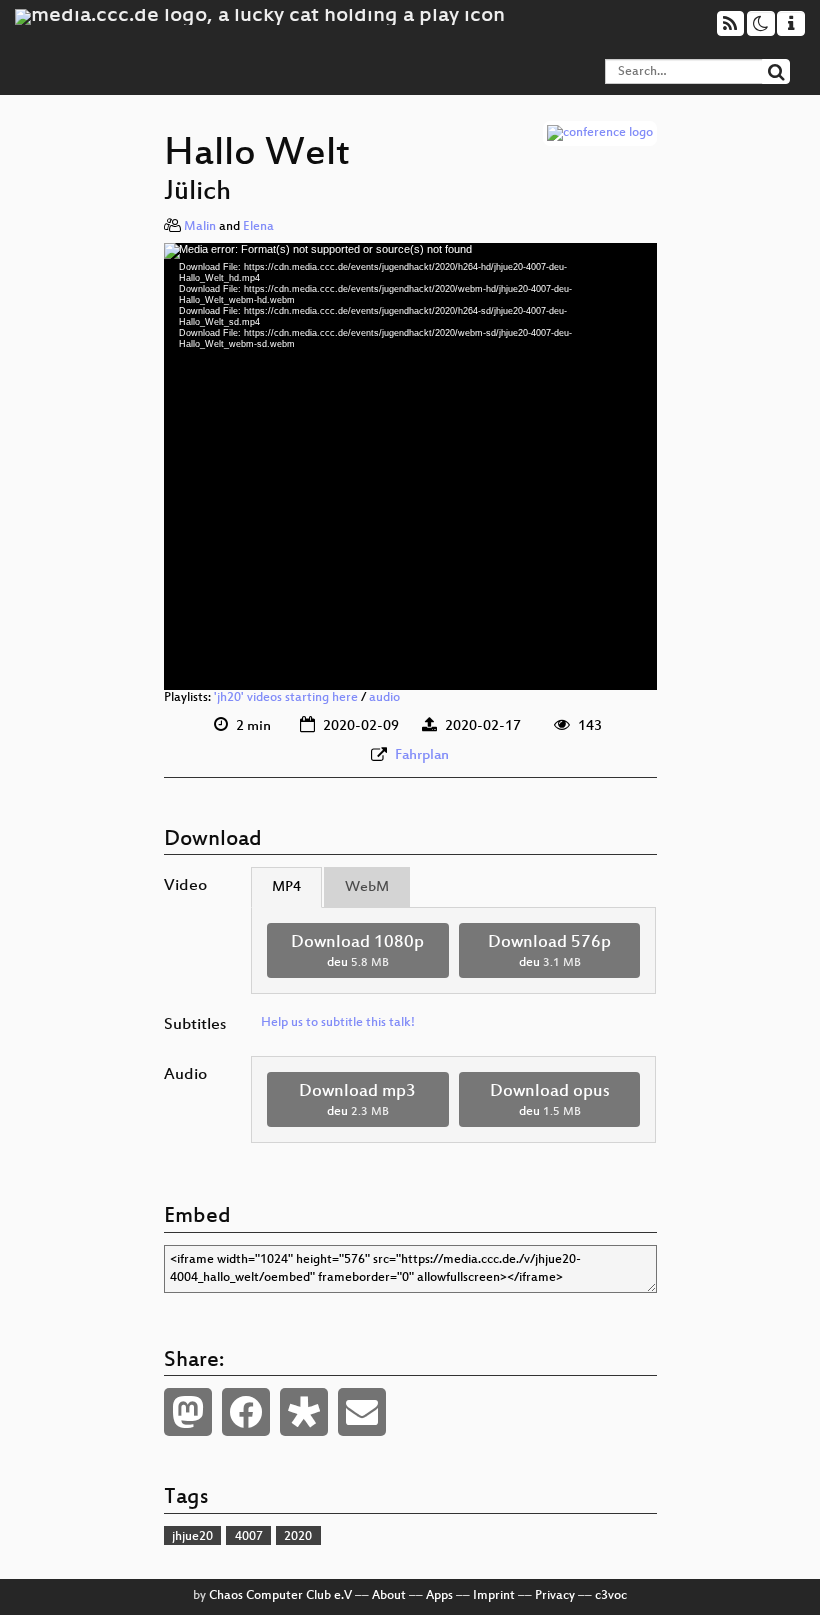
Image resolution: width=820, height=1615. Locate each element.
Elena (258, 227)
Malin (200, 227)
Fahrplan (422, 755)
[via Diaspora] (304, 1412)
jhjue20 (192, 1537)
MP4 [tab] (286, 887)
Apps (439, 1596)
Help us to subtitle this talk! (338, 1023)
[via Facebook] (246, 1412)
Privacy (555, 1596)
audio (384, 698)
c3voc (611, 1596)
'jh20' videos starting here (286, 698)
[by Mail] (362, 1412)
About (389, 1596)
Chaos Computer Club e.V (280, 1596)
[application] (410, 466)
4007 (249, 1537)
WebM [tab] (367, 887)
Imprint (494, 1596)
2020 (298, 1537)
